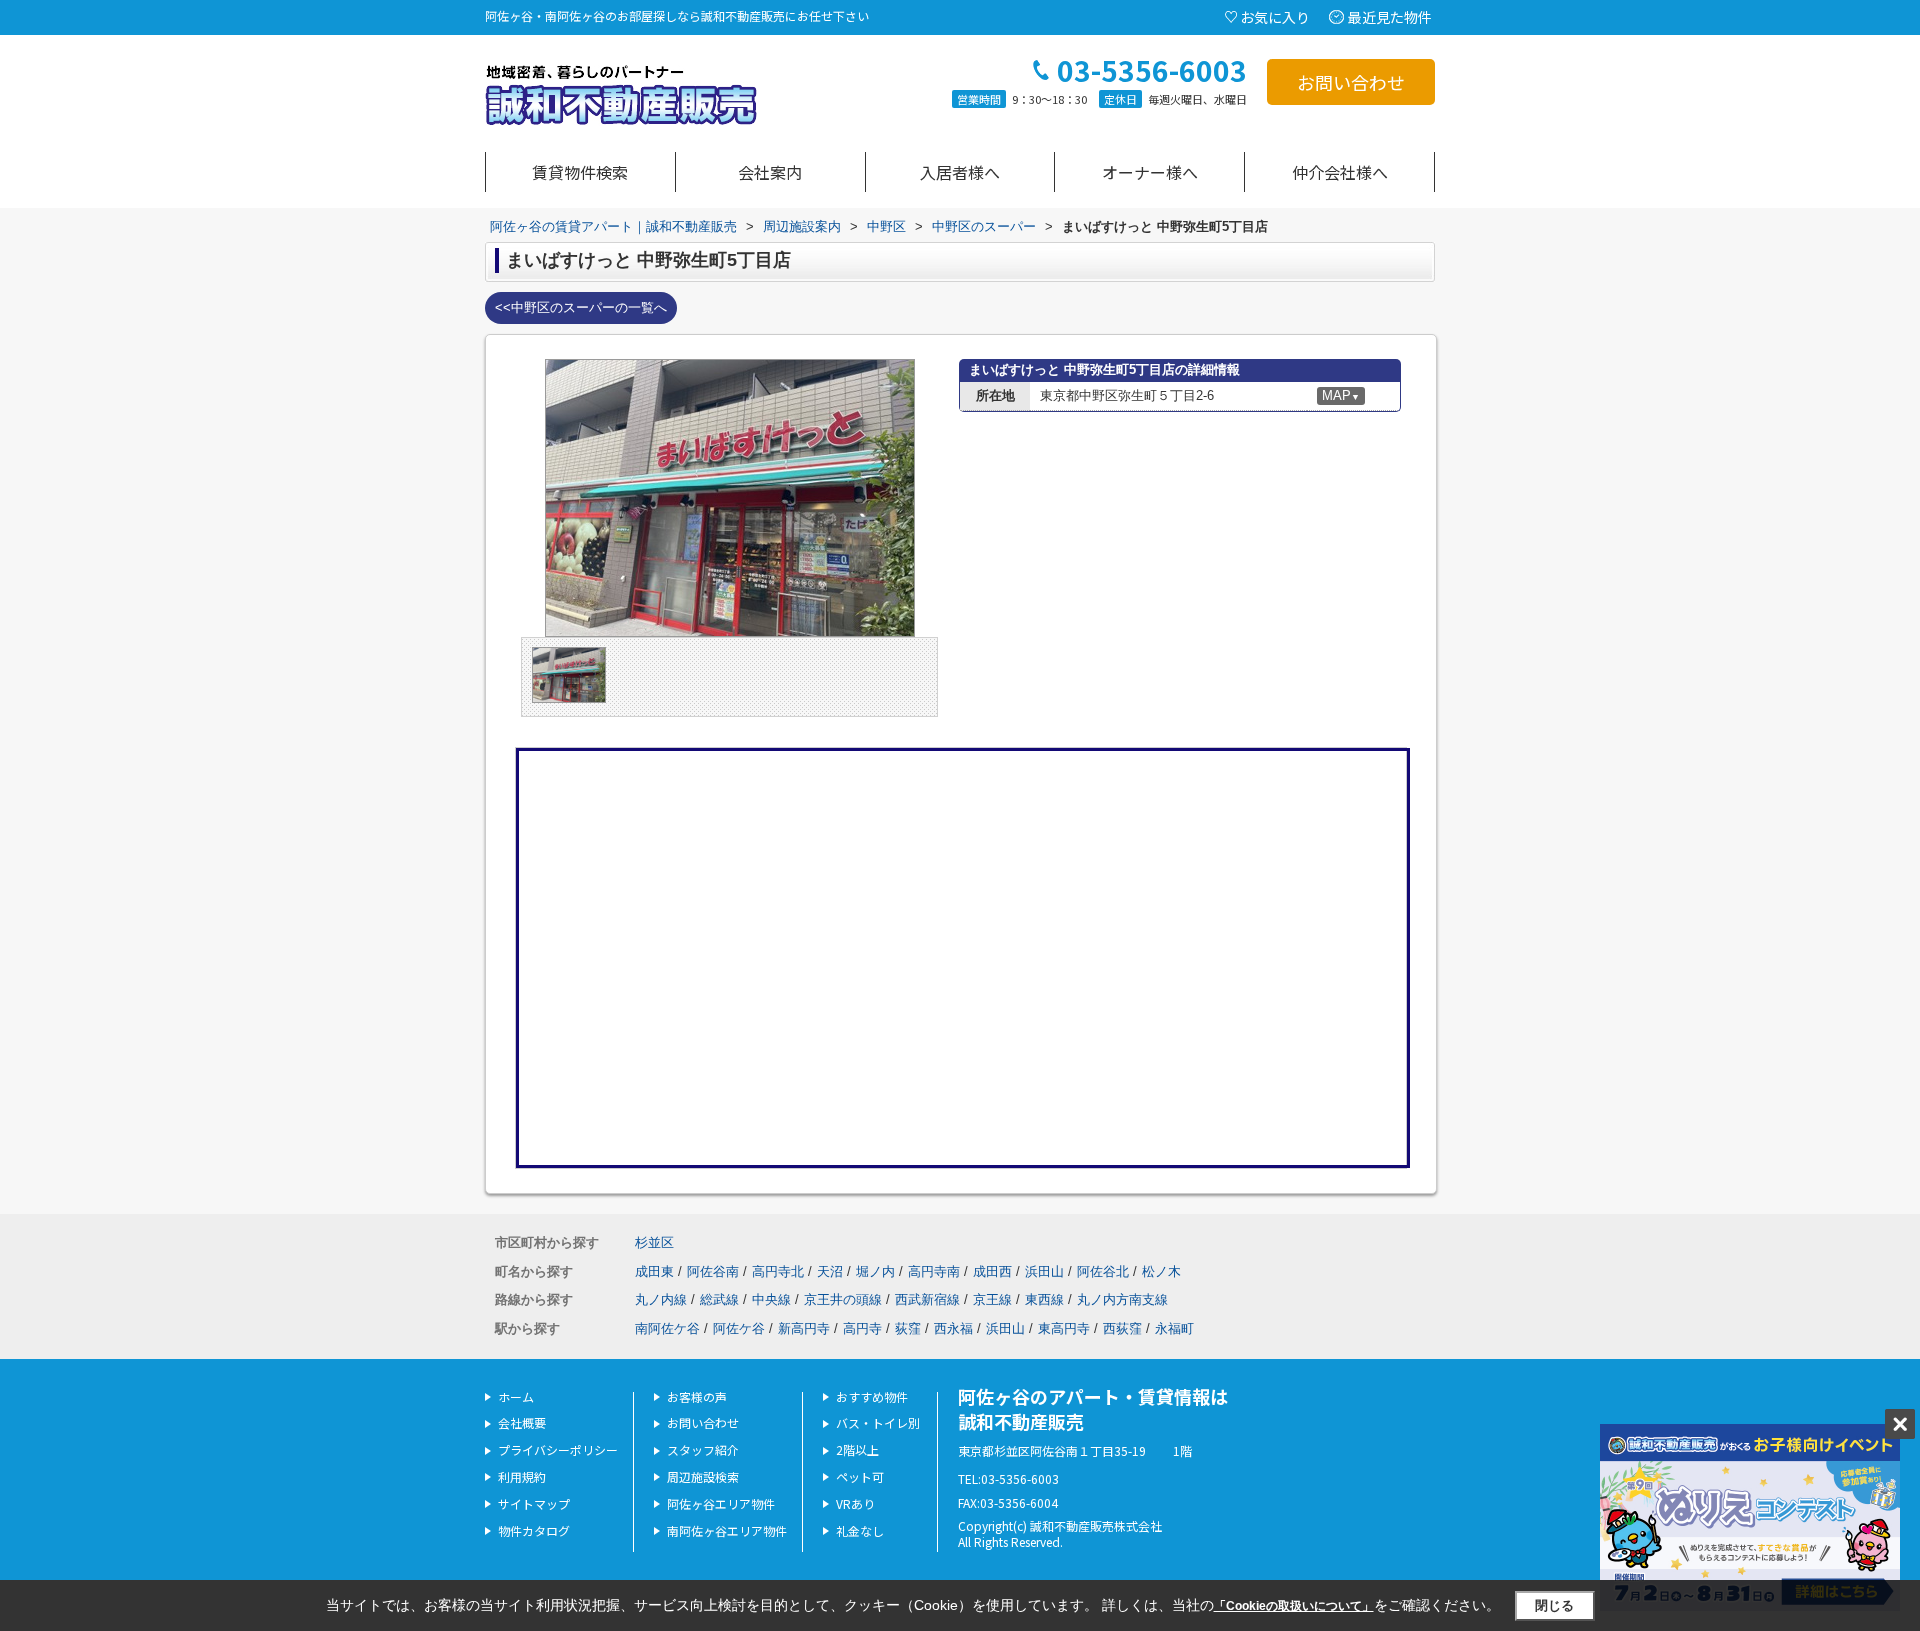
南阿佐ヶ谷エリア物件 (727, 1530)
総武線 (719, 1299)
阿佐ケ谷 (739, 1328)
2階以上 (857, 1449)
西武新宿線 (927, 1299)
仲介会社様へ (1340, 172)
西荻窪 (1122, 1328)
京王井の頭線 (843, 1299)
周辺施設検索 (703, 1476)
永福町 (1174, 1328)
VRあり (855, 1503)
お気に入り (1275, 17)
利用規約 (522, 1476)
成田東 (654, 1271)
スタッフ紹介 (703, 1449)
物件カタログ (534, 1530)
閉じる (1554, 1605)
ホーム (516, 1396)
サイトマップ (534, 1503)
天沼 (830, 1271)
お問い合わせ (1351, 82)
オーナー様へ (1150, 172)
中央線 (771, 1299)
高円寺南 (934, 1271)
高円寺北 (778, 1271)
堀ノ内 (875, 1271)
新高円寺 (804, 1328)
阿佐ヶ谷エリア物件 (721, 1503)
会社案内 (770, 172)
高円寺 (862, 1328)
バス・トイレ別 (878, 1422)
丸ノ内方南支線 (1122, 1299)
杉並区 (654, 1242)
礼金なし (860, 1530)
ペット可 (860, 1476)
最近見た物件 (1390, 17)
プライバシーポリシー (558, 1449)
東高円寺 (1064, 1328)
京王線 (992, 1299)
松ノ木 (1161, 1271)
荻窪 (908, 1328)
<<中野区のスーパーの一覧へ (581, 307)
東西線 (1044, 1299)
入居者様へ (960, 172)
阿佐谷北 (1103, 1271)
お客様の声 (697, 1396)
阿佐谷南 (713, 1271)
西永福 (953, 1328)
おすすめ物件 (872, 1396)
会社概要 (522, 1422)
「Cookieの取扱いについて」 (1294, 1606)
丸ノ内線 (661, 1299)
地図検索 (580, 172)
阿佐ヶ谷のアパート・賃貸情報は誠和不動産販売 (1093, 1408)
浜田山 (1044, 1271)
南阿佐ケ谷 (667, 1328)
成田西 (992, 1271)
